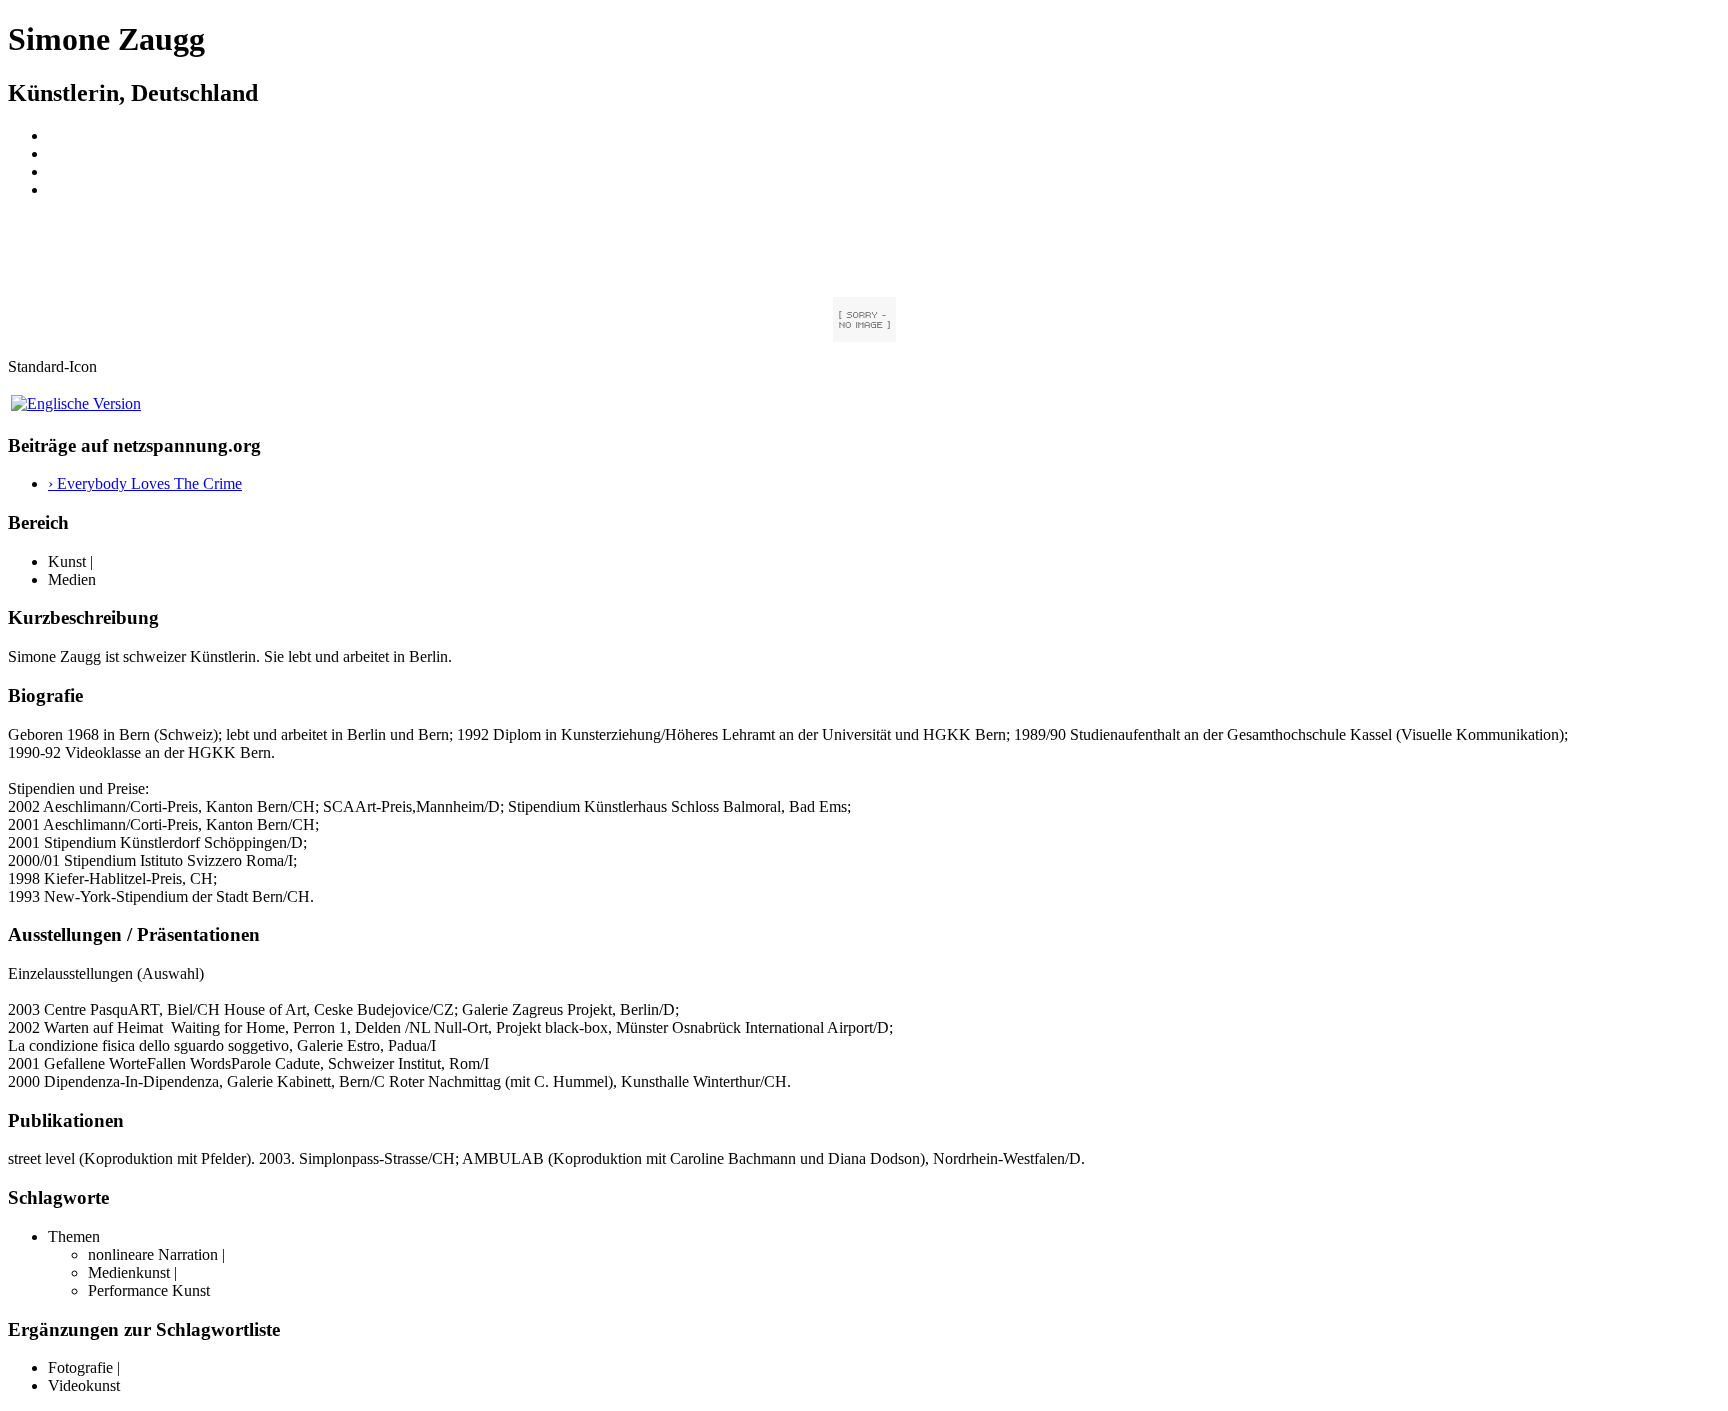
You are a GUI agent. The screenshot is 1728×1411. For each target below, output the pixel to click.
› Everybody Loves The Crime (145, 483)
